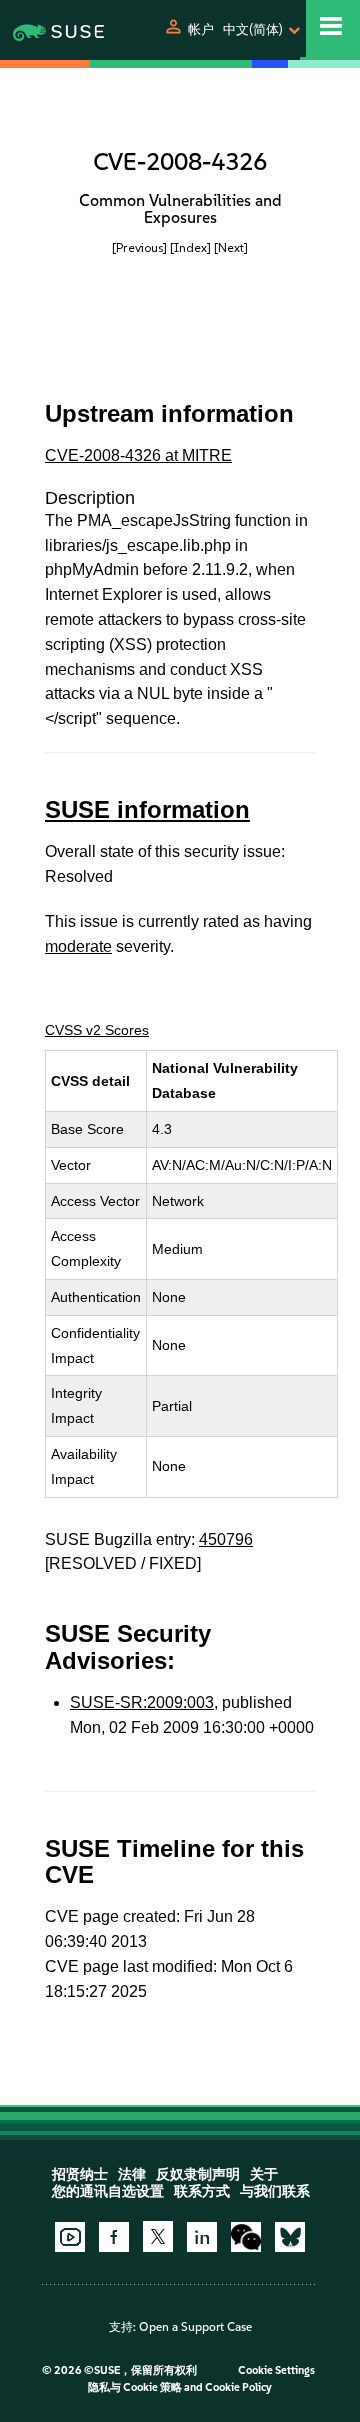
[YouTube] (70, 2237)
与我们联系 (275, 2191)
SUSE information (147, 809)
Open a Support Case (195, 2327)
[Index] (190, 247)
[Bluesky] (290, 2237)
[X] (158, 2236)
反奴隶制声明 (198, 2174)
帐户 (201, 29)
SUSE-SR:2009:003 (142, 1702)
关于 (264, 2174)
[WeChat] (246, 2237)
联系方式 (202, 2191)
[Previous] (139, 247)
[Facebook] (114, 2237)
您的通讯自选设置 (108, 2191)
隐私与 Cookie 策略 (135, 2387)
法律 (132, 2174)
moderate (78, 946)
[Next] (231, 247)
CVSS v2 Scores (97, 1030)
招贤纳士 (80, 2174)
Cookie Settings (276, 2370)
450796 (226, 1539)
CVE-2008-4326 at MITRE (138, 455)
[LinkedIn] (202, 2237)
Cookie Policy (238, 2387)
